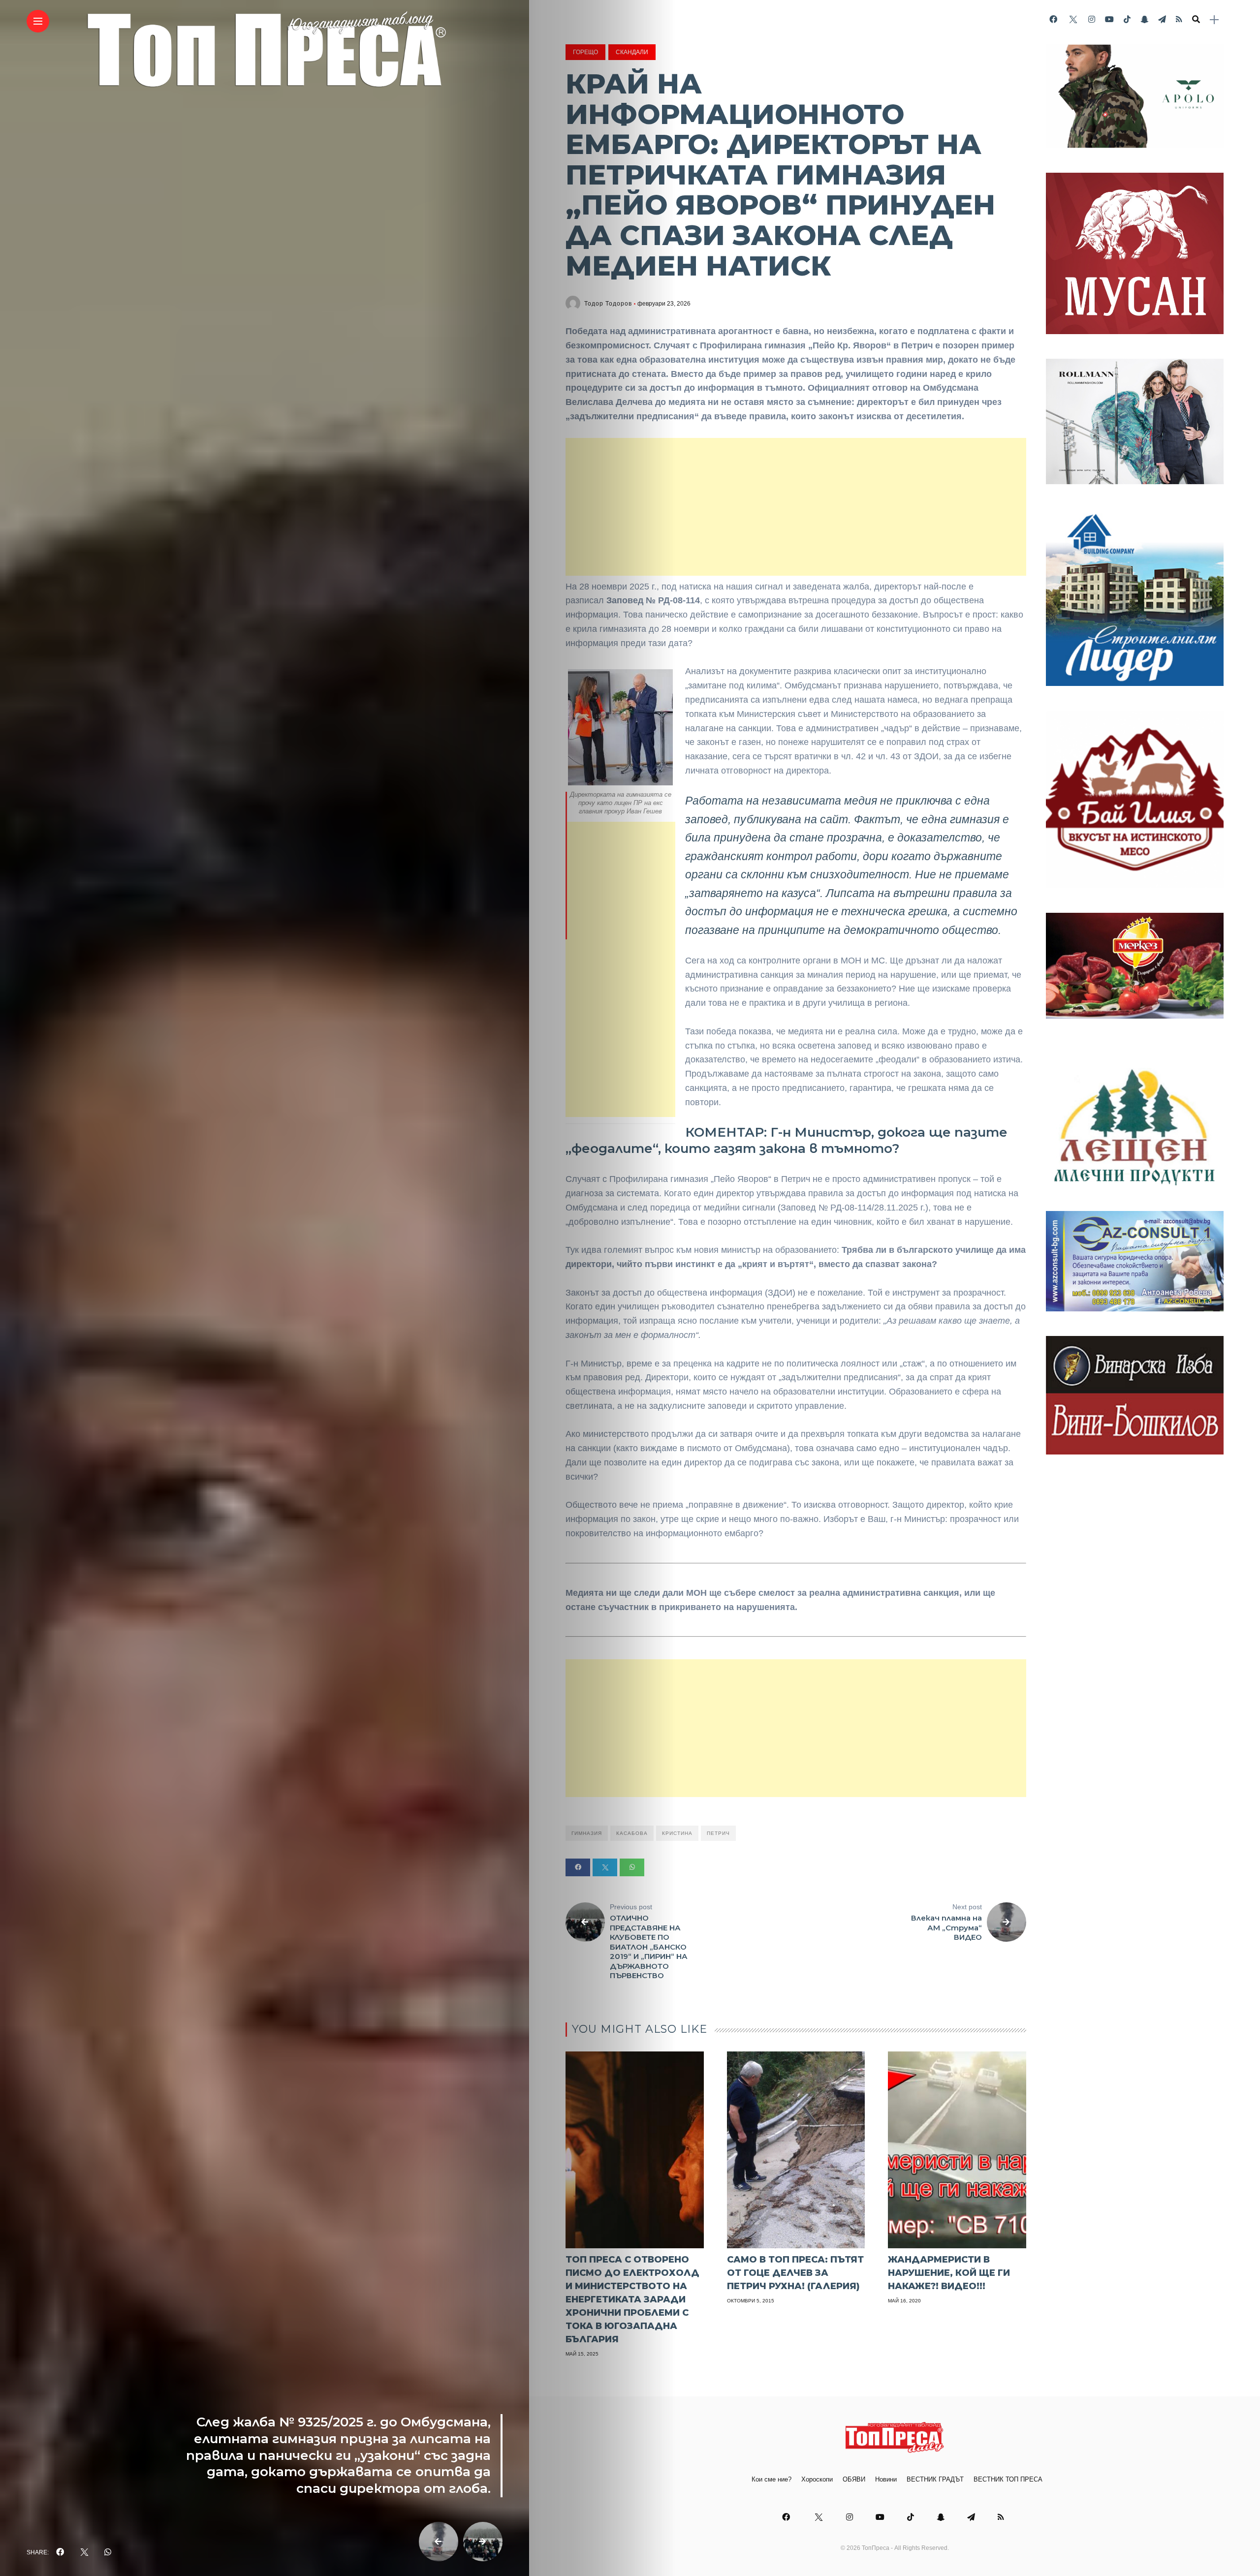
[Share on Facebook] (578, 1867)
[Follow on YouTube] (1109, 19)
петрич (718, 1833)
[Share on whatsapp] (632, 1867)
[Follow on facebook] (1053, 19)
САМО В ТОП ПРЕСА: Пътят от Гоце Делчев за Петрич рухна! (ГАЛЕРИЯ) (795, 2273)
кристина (677, 1833)
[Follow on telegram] (1162, 19)
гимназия (587, 1833)
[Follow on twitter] (1072, 19)
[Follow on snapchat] (1144, 19)
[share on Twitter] (84, 2552)
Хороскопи (817, 2479)
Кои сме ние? (772, 2479)
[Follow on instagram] (1092, 19)
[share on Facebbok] (60, 2552)
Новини (886, 2479)
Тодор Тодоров (608, 304)
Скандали (632, 52)
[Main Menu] (38, 21)
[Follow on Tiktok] (1127, 19)
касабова (632, 1833)
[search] (1196, 20)
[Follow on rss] (1179, 19)
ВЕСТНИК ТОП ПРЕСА (1008, 2479)
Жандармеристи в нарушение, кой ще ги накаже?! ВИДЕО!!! (949, 2273)
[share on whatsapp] (108, 2552)
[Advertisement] (796, 507)
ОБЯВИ (854, 2479)
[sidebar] (1214, 20)
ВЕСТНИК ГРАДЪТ (935, 2479)
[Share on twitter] (605, 1867)
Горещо (585, 52)
